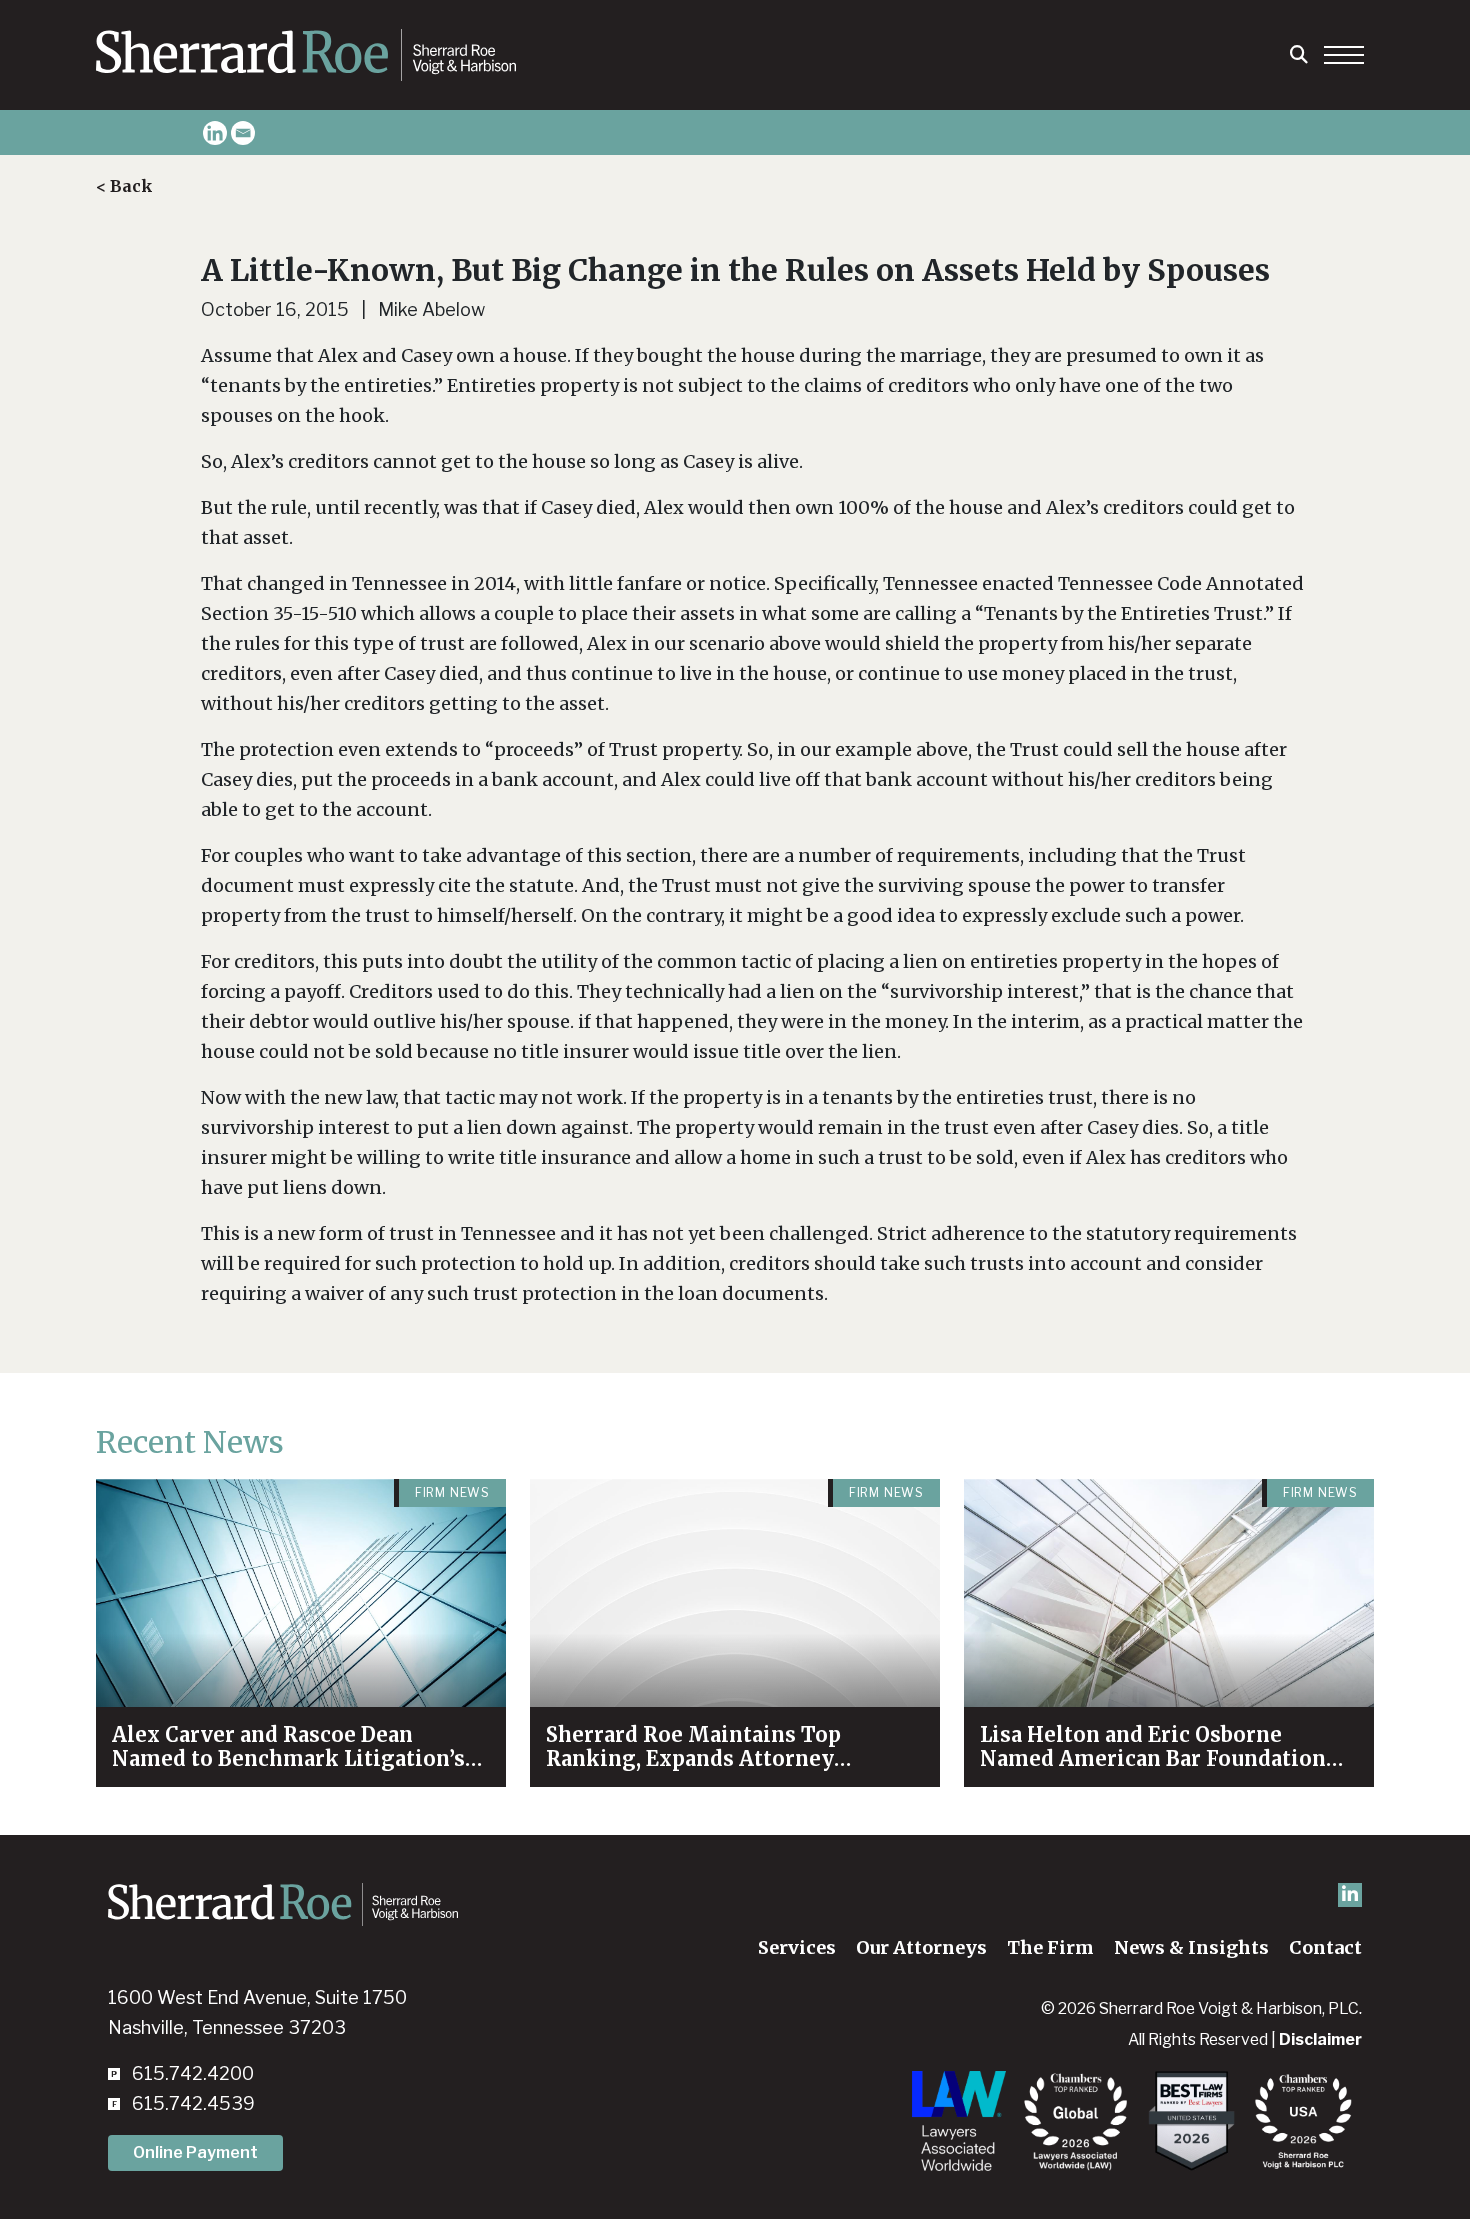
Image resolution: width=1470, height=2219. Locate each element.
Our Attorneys (921, 1947)
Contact (1325, 1947)
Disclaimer (1320, 2039)
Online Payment (195, 2152)
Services (797, 1947)
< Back (124, 186)
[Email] (243, 133)
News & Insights (1191, 1947)
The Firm (1050, 1947)
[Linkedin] (215, 133)
